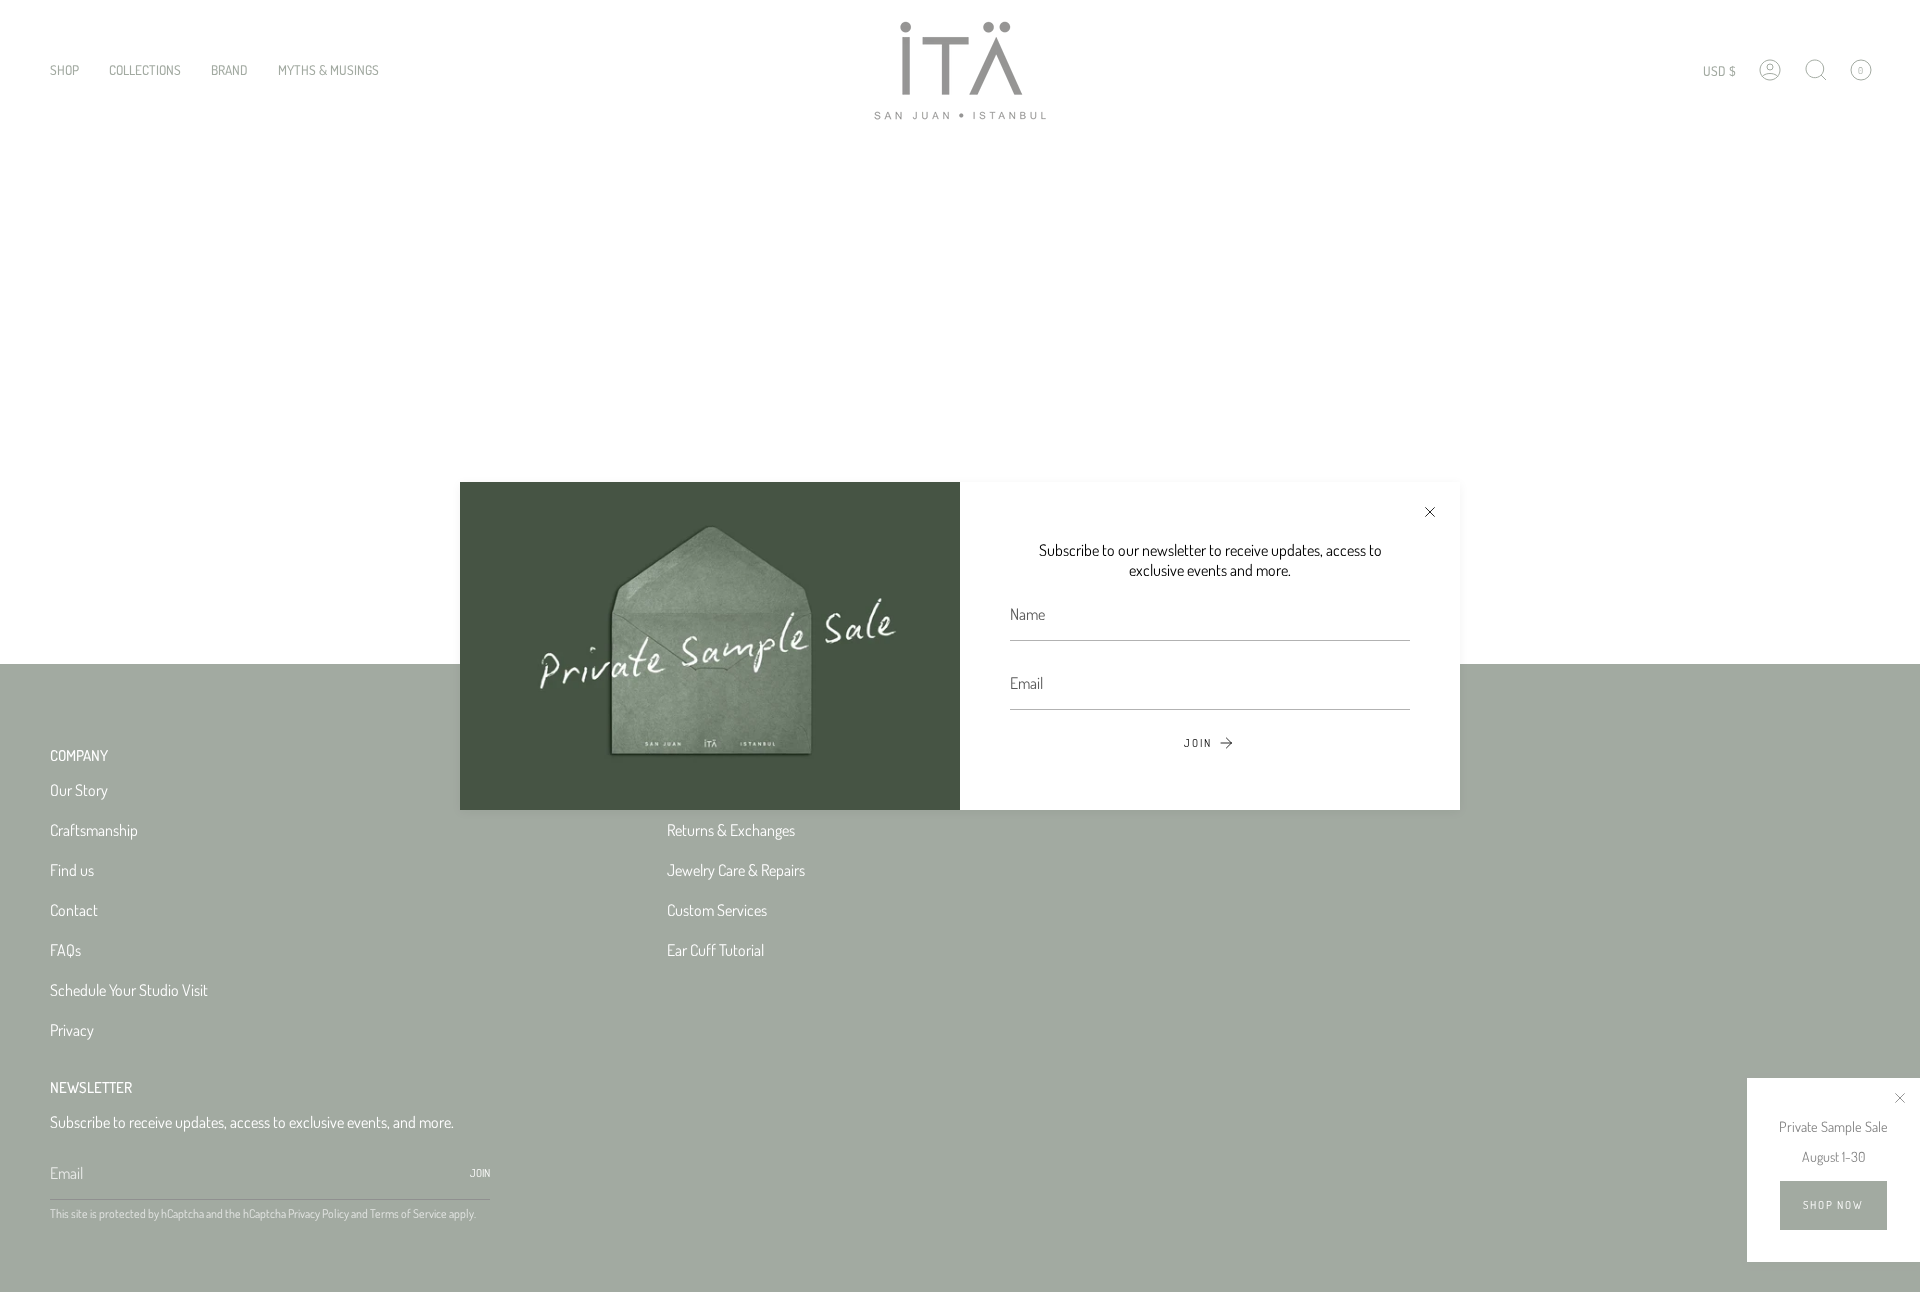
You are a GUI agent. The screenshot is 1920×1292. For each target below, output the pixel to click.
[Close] (1430, 512)
